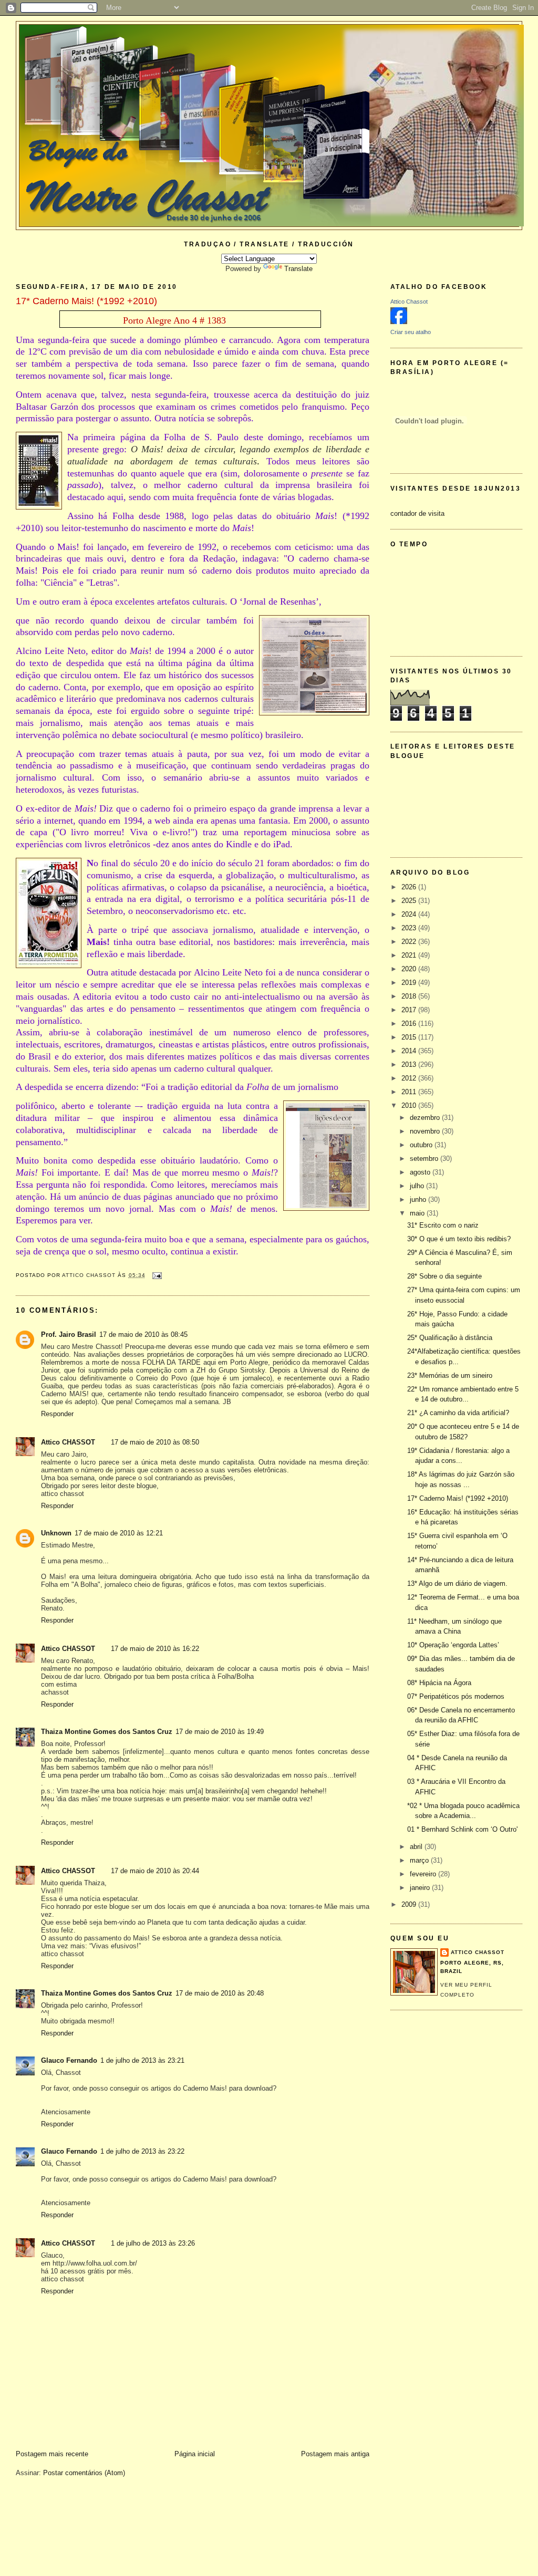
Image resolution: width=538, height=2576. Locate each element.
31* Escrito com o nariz (443, 1225)
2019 (410, 983)
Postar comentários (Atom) (84, 2473)
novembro (426, 1131)
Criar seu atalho (411, 332)
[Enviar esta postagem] (157, 1275)
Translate (298, 269)
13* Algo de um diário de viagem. (457, 1583)
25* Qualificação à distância (450, 1338)
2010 (410, 1105)
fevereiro (424, 1874)
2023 (410, 928)
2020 (410, 969)
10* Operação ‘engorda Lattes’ (453, 1645)
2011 (410, 1092)
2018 (410, 996)
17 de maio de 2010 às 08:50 (155, 1442)
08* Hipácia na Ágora (439, 1683)
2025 (410, 901)
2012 (410, 1078)
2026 (410, 887)
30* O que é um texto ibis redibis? (459, 1239)
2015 (410, 1037)
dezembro (426, 1118)
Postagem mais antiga (335, 2454)
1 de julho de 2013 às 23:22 (142, 2151)
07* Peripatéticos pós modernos (456, 1696)
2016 (410, 1024)
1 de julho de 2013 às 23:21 (142, 2060)
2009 (410, 1904)
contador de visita (417, 513)
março (420, 1860)
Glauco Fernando (69, 2060)
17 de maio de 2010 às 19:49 (220, 1732)
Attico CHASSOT (68, 1442)
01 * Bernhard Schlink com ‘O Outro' (462, 1829)
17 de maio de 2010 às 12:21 (119, 1533)
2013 (410, 1064)
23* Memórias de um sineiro (450, 1375)
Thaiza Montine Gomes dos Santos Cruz (107, 1732)
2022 (410, 942)
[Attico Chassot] (399, 322)
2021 (410, 955)
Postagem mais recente (52, 2454)
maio (418, 1213)
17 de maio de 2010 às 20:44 (155, 1871)
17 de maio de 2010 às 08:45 (143, 1334)
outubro (422, 1145)
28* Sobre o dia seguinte (444, 1276)
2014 (410, 1051)
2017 (410, 1010)
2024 (410, 914)
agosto (421, 1172)
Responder (57, 1414)
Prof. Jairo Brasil (69, 1334)
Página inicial (195, 2454)
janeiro (421, 1888)
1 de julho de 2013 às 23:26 (153, 2243)
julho (418, 1186)
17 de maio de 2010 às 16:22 (155, 1649)
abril (417, 1847)
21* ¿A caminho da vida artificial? (458, 1413)
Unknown (56, 1533)
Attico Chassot (409, 302)
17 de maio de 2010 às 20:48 (220, 1993)
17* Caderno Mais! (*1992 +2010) (458, 1498)
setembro (425, 1159)
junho (419, 1199)
